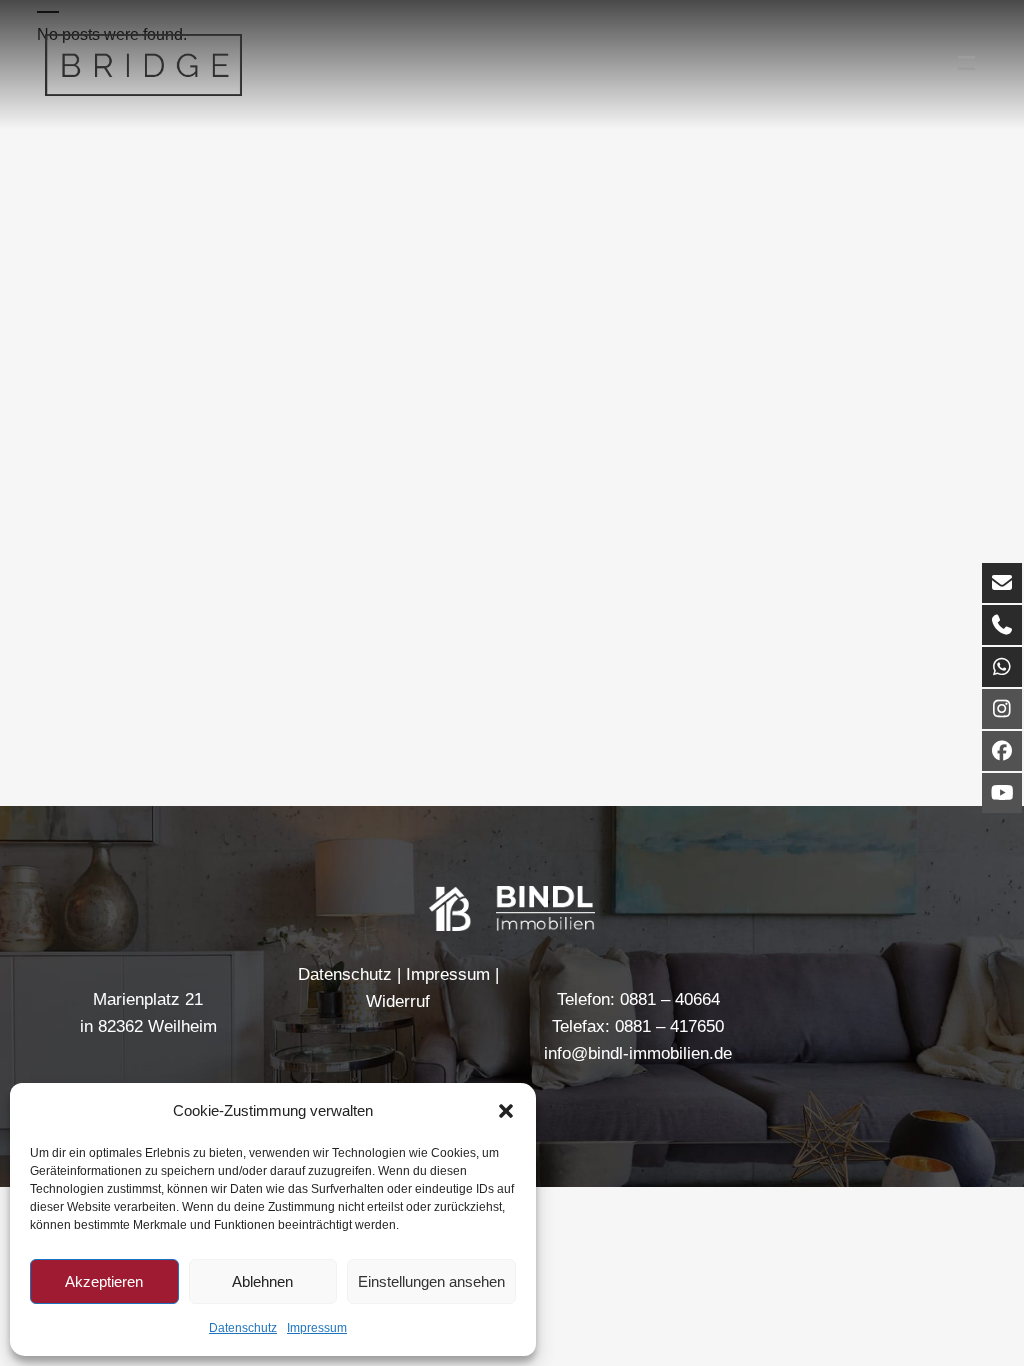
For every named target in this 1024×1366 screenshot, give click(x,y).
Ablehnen (262, 1281)
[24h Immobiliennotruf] (1002, 667)
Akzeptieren (104, 1281)
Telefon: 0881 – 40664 (638, 999)
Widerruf (398, 1001)
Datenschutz (243, 1328)
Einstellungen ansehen (431, 1281)
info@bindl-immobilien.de (638, 1053)
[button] (506, 1111)
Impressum (317, 1328)
